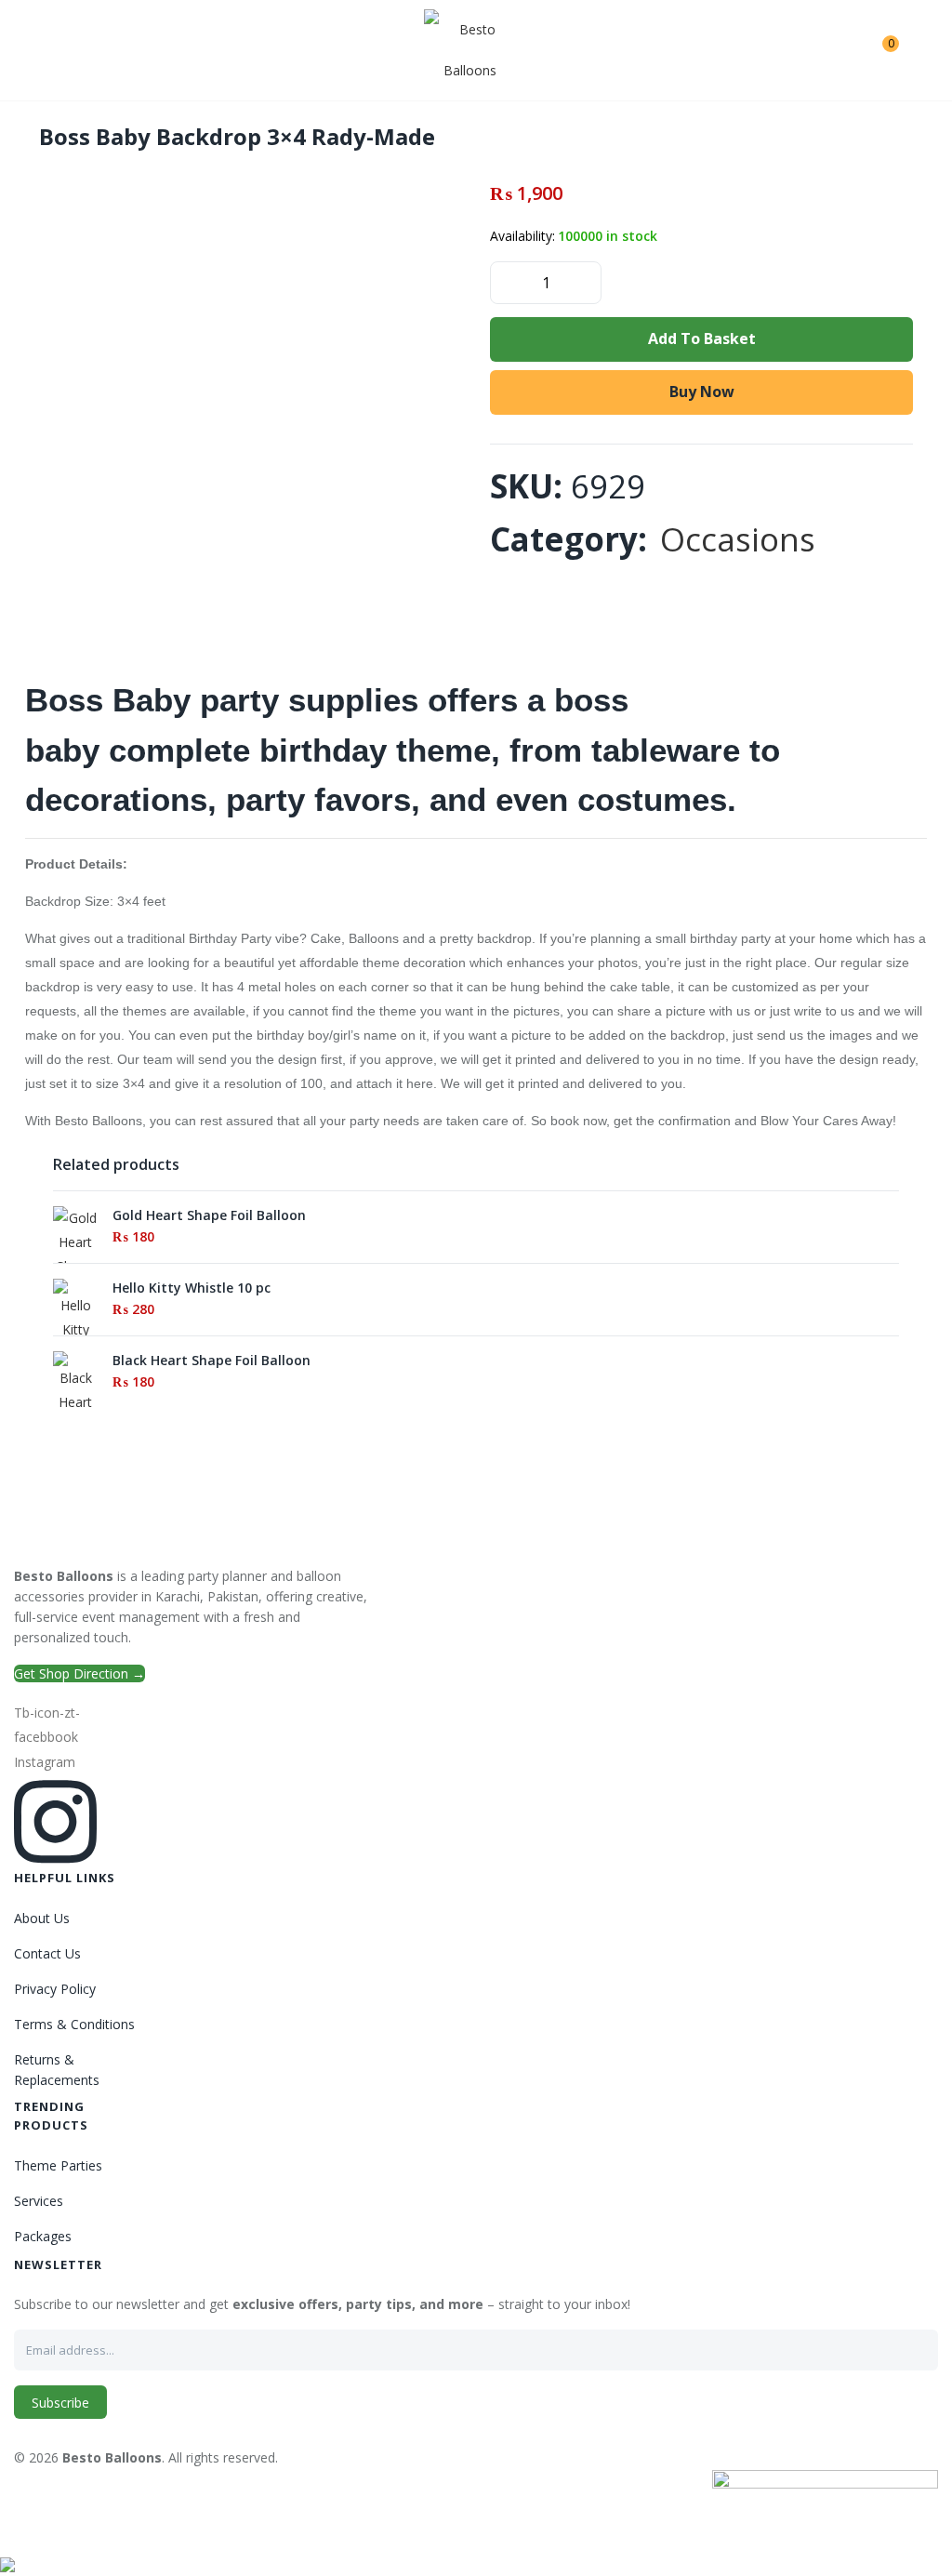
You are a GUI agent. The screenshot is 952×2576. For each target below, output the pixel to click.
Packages (43, 2236)
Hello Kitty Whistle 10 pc (192, 1288)
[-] (506, 281)
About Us (42, 1918)
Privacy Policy (55, 1989)
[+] (586, 281)
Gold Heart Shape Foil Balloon (209, 1215)
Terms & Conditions (74, 2024)
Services (39, 2201)
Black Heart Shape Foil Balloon (212, 1360)
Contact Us (47, 1953)
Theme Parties (58, 2165)
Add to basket (702, 339)
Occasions (738, 539)
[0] (876, 50)
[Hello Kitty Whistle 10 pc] (75, 1332)
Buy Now (702, 392)
